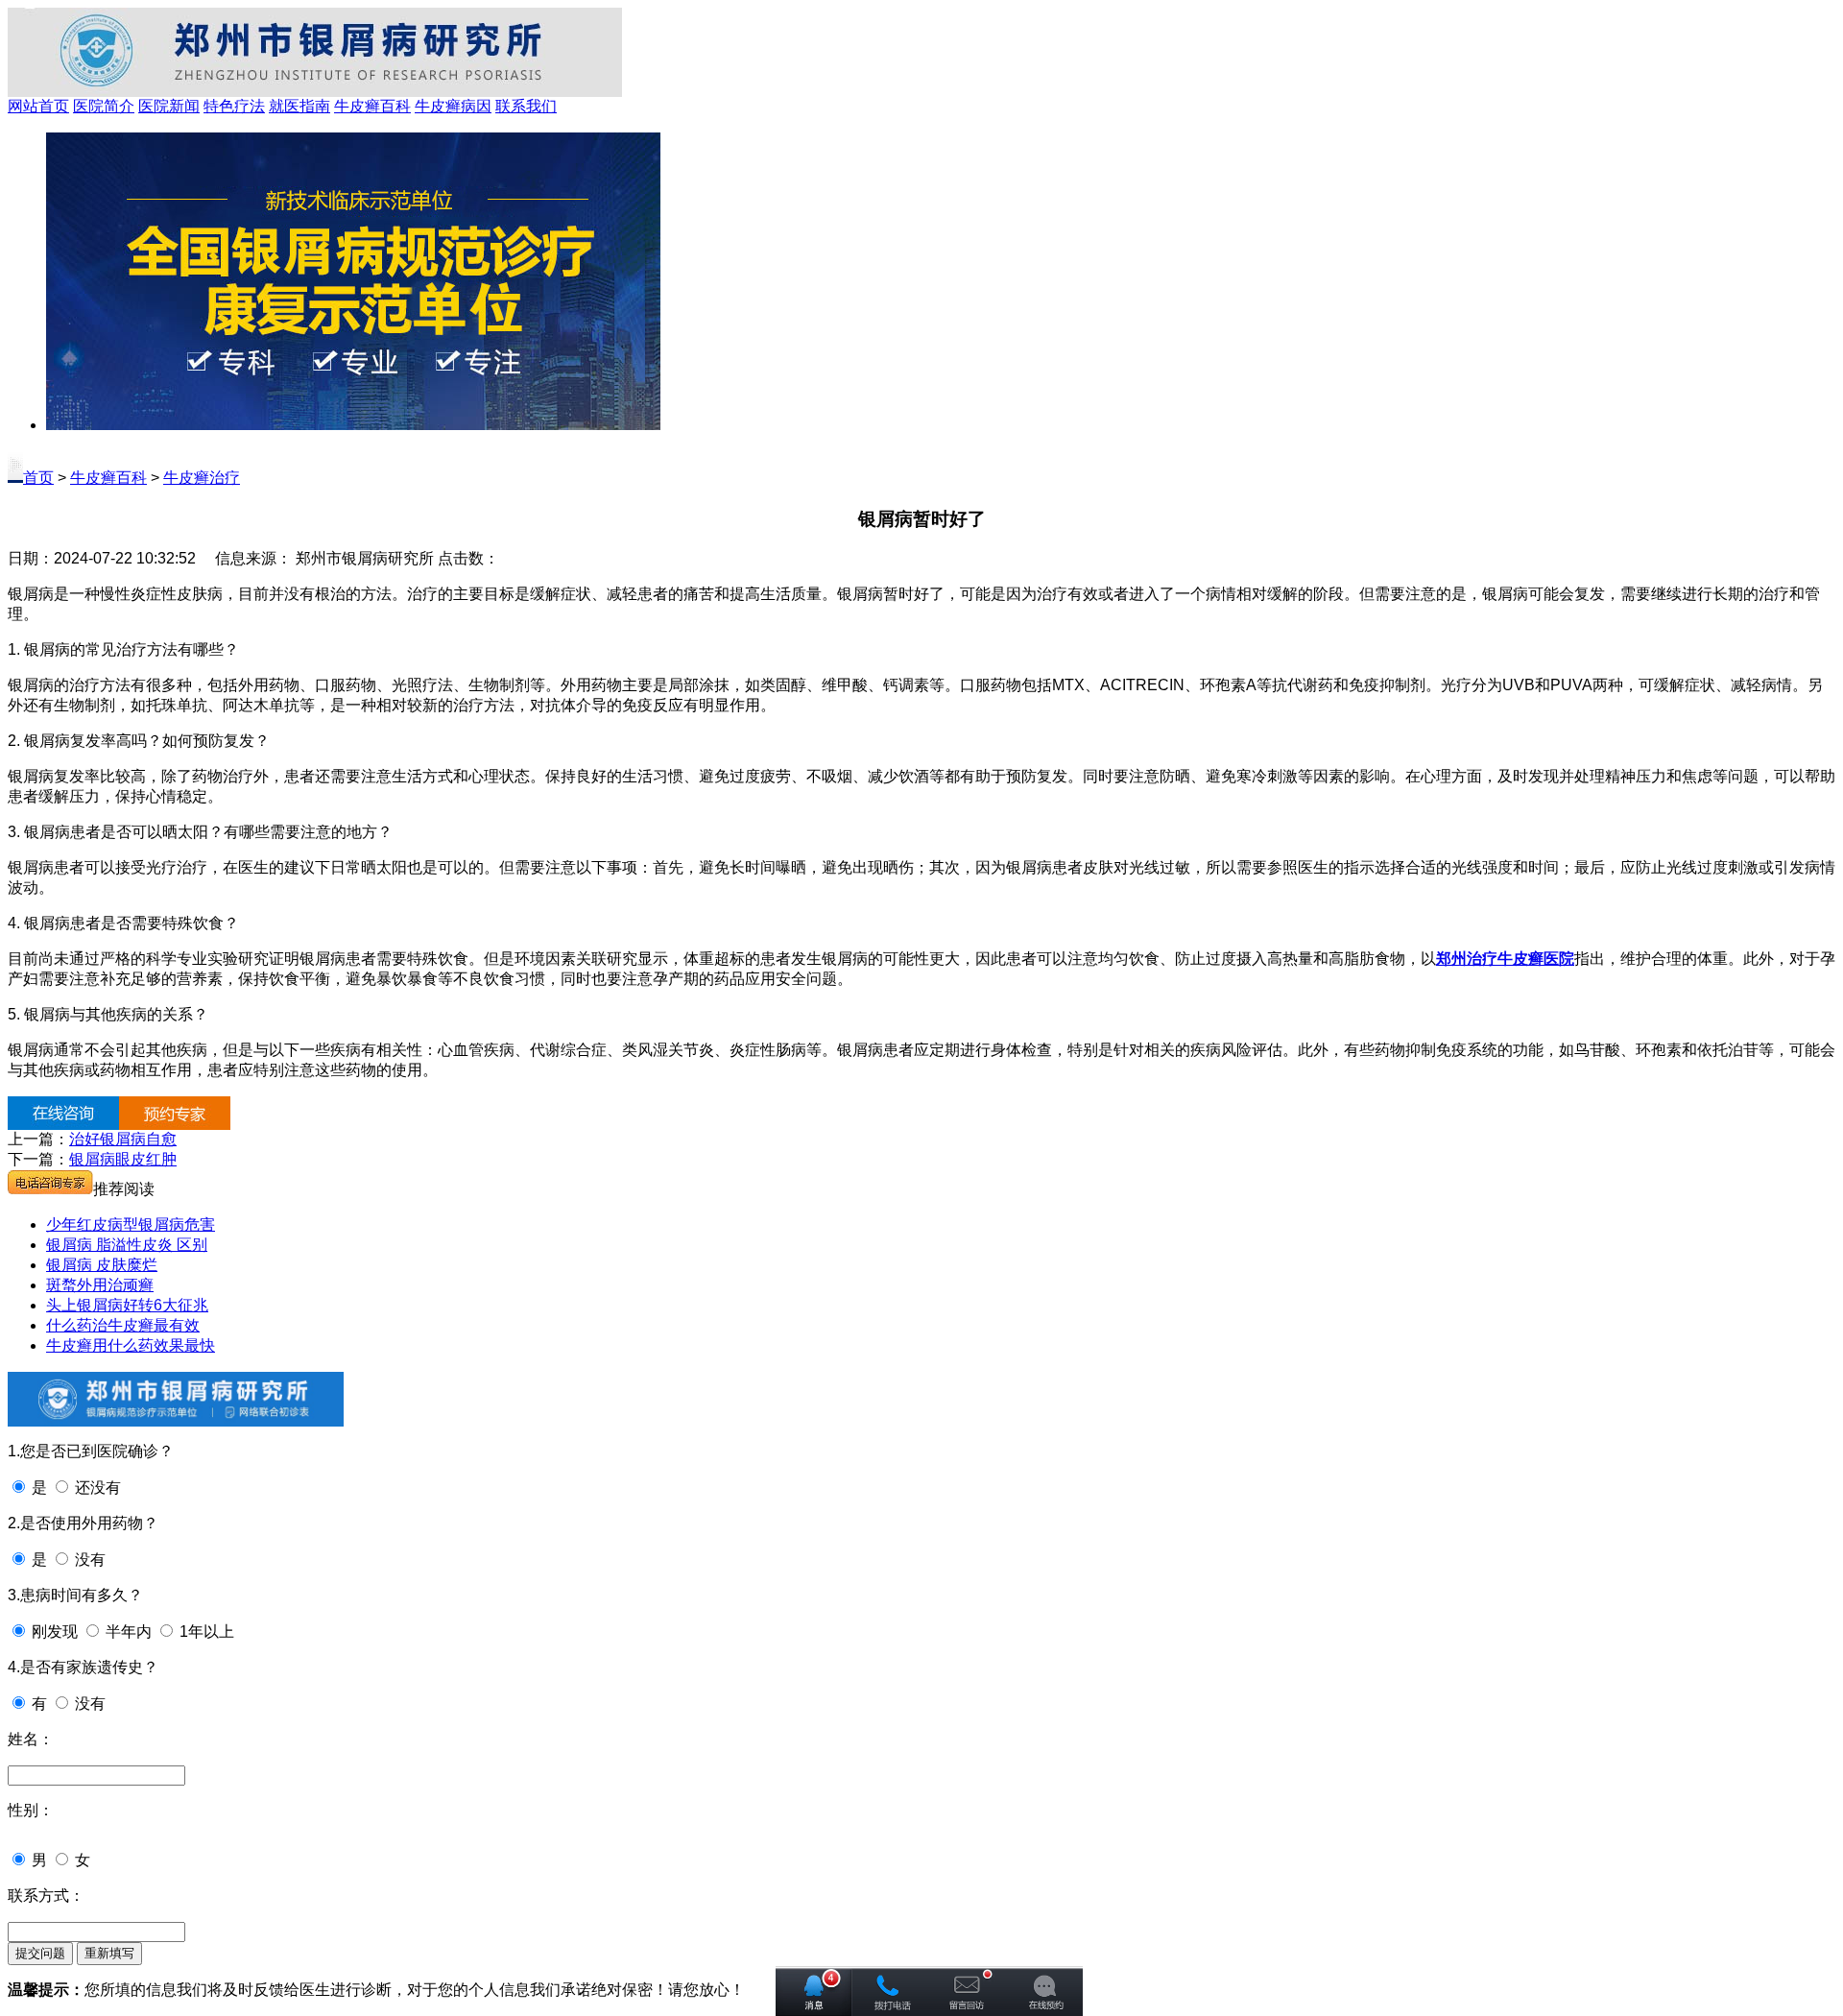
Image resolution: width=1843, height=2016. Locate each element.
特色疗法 (234, 106)
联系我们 (526, 106)
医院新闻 (169, 106)
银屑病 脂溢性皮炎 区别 (127, 1245)
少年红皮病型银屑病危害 (131, 1224)
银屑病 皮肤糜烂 (102, 1265)
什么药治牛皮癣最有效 (123, 1325)
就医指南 (299, 106)
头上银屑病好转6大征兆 (127, 1305)
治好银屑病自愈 (123, 1139)
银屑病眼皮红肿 (123, 1159)
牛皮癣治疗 (202, 478)
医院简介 (104, 106)
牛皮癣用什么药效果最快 (131, 1345)
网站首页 (38, 106)
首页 (38, 478)
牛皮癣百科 (372, 106)
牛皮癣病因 (453, 106)
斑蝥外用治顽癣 (100, 1285)
